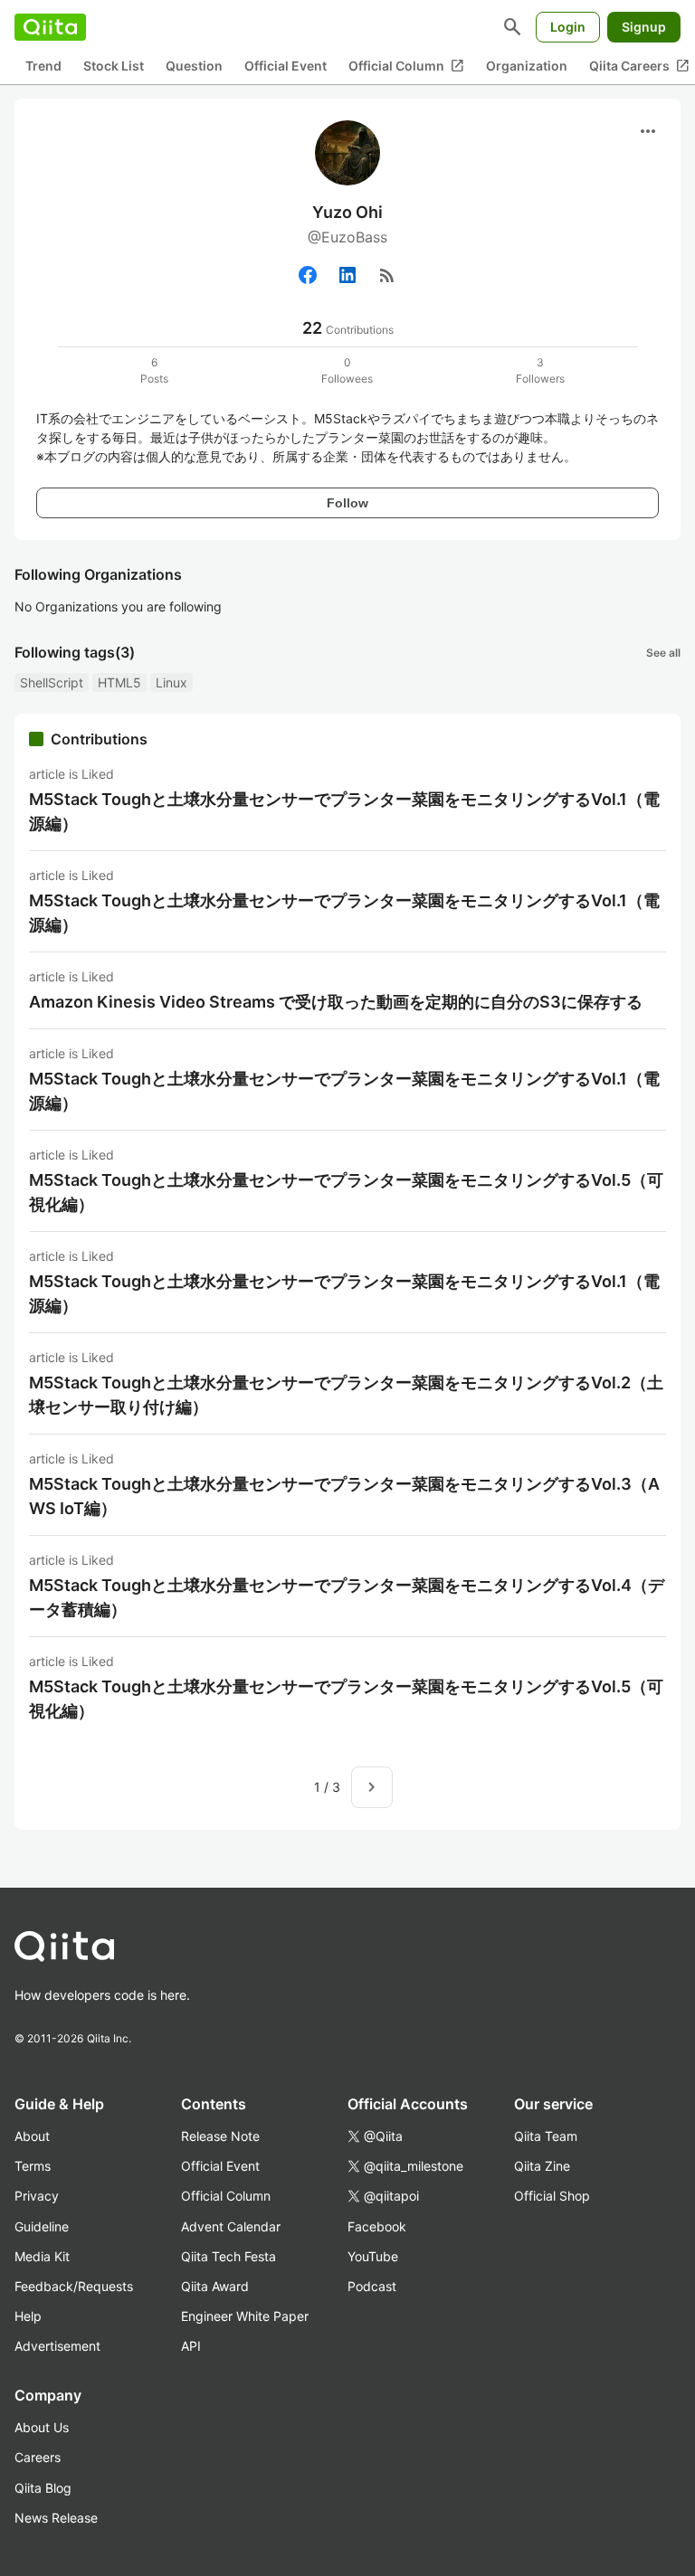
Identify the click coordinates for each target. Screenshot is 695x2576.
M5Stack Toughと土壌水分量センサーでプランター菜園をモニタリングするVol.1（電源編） (344, 811)
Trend (43, 66)
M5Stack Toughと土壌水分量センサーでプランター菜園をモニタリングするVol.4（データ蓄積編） (347, 1597)
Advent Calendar (231, 2226)
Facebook (377, 2226)
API (191, 2346)
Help (28, 2316)
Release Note (220, 2136)
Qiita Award (215, 2286)
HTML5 (119, 682)
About (32, 2136)
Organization (527, 66)
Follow (347, 503)
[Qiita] (50, 27)
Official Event (286, 66)
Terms (33, 2166)
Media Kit (42, 2256)
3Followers (540, 370)
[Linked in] (347, 275)
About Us (42, 2427)
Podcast (372, 2286)
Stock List (114, 66)
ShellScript (52, 682)
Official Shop (552, 2196)
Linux (171, 682)
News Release (56, 2518)
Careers (38, 2457)
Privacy (37, 2196)
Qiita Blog (43, 2488)
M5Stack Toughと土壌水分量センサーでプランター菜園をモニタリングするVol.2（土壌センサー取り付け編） (346, 1395)
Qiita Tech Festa (228, 2256)
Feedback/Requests (74, 2286)
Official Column (406, 66)
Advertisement (57, 2346)
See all (663, 653)
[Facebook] (308, 275)
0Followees (347, 370)
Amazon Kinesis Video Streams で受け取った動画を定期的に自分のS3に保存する (336, 1002)
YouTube (373, 2256)
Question (194, 66)
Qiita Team (546, 2136)
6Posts (154, 370)
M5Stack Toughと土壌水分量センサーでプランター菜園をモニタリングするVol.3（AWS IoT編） (344, 1496)
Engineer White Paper (245, 2316)
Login (568, 27)
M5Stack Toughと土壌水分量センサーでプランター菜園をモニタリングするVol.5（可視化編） (346, 1192)
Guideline (42, 2226)
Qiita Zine (542, 2166)
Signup (644, 27)
